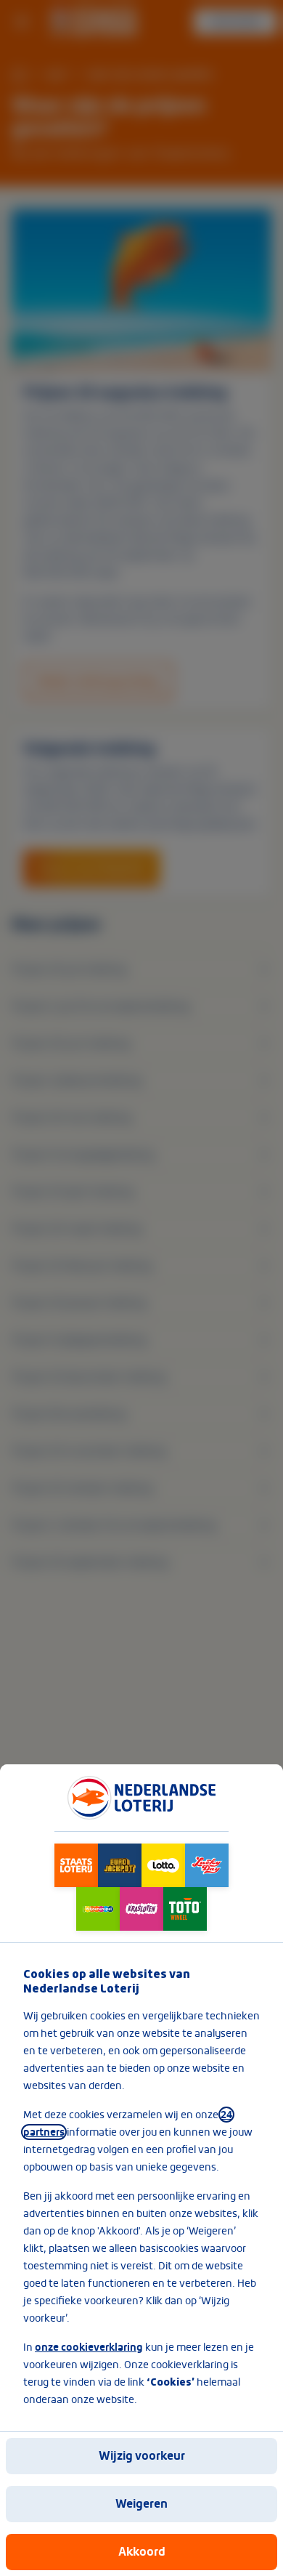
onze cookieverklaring (89, 2347)
